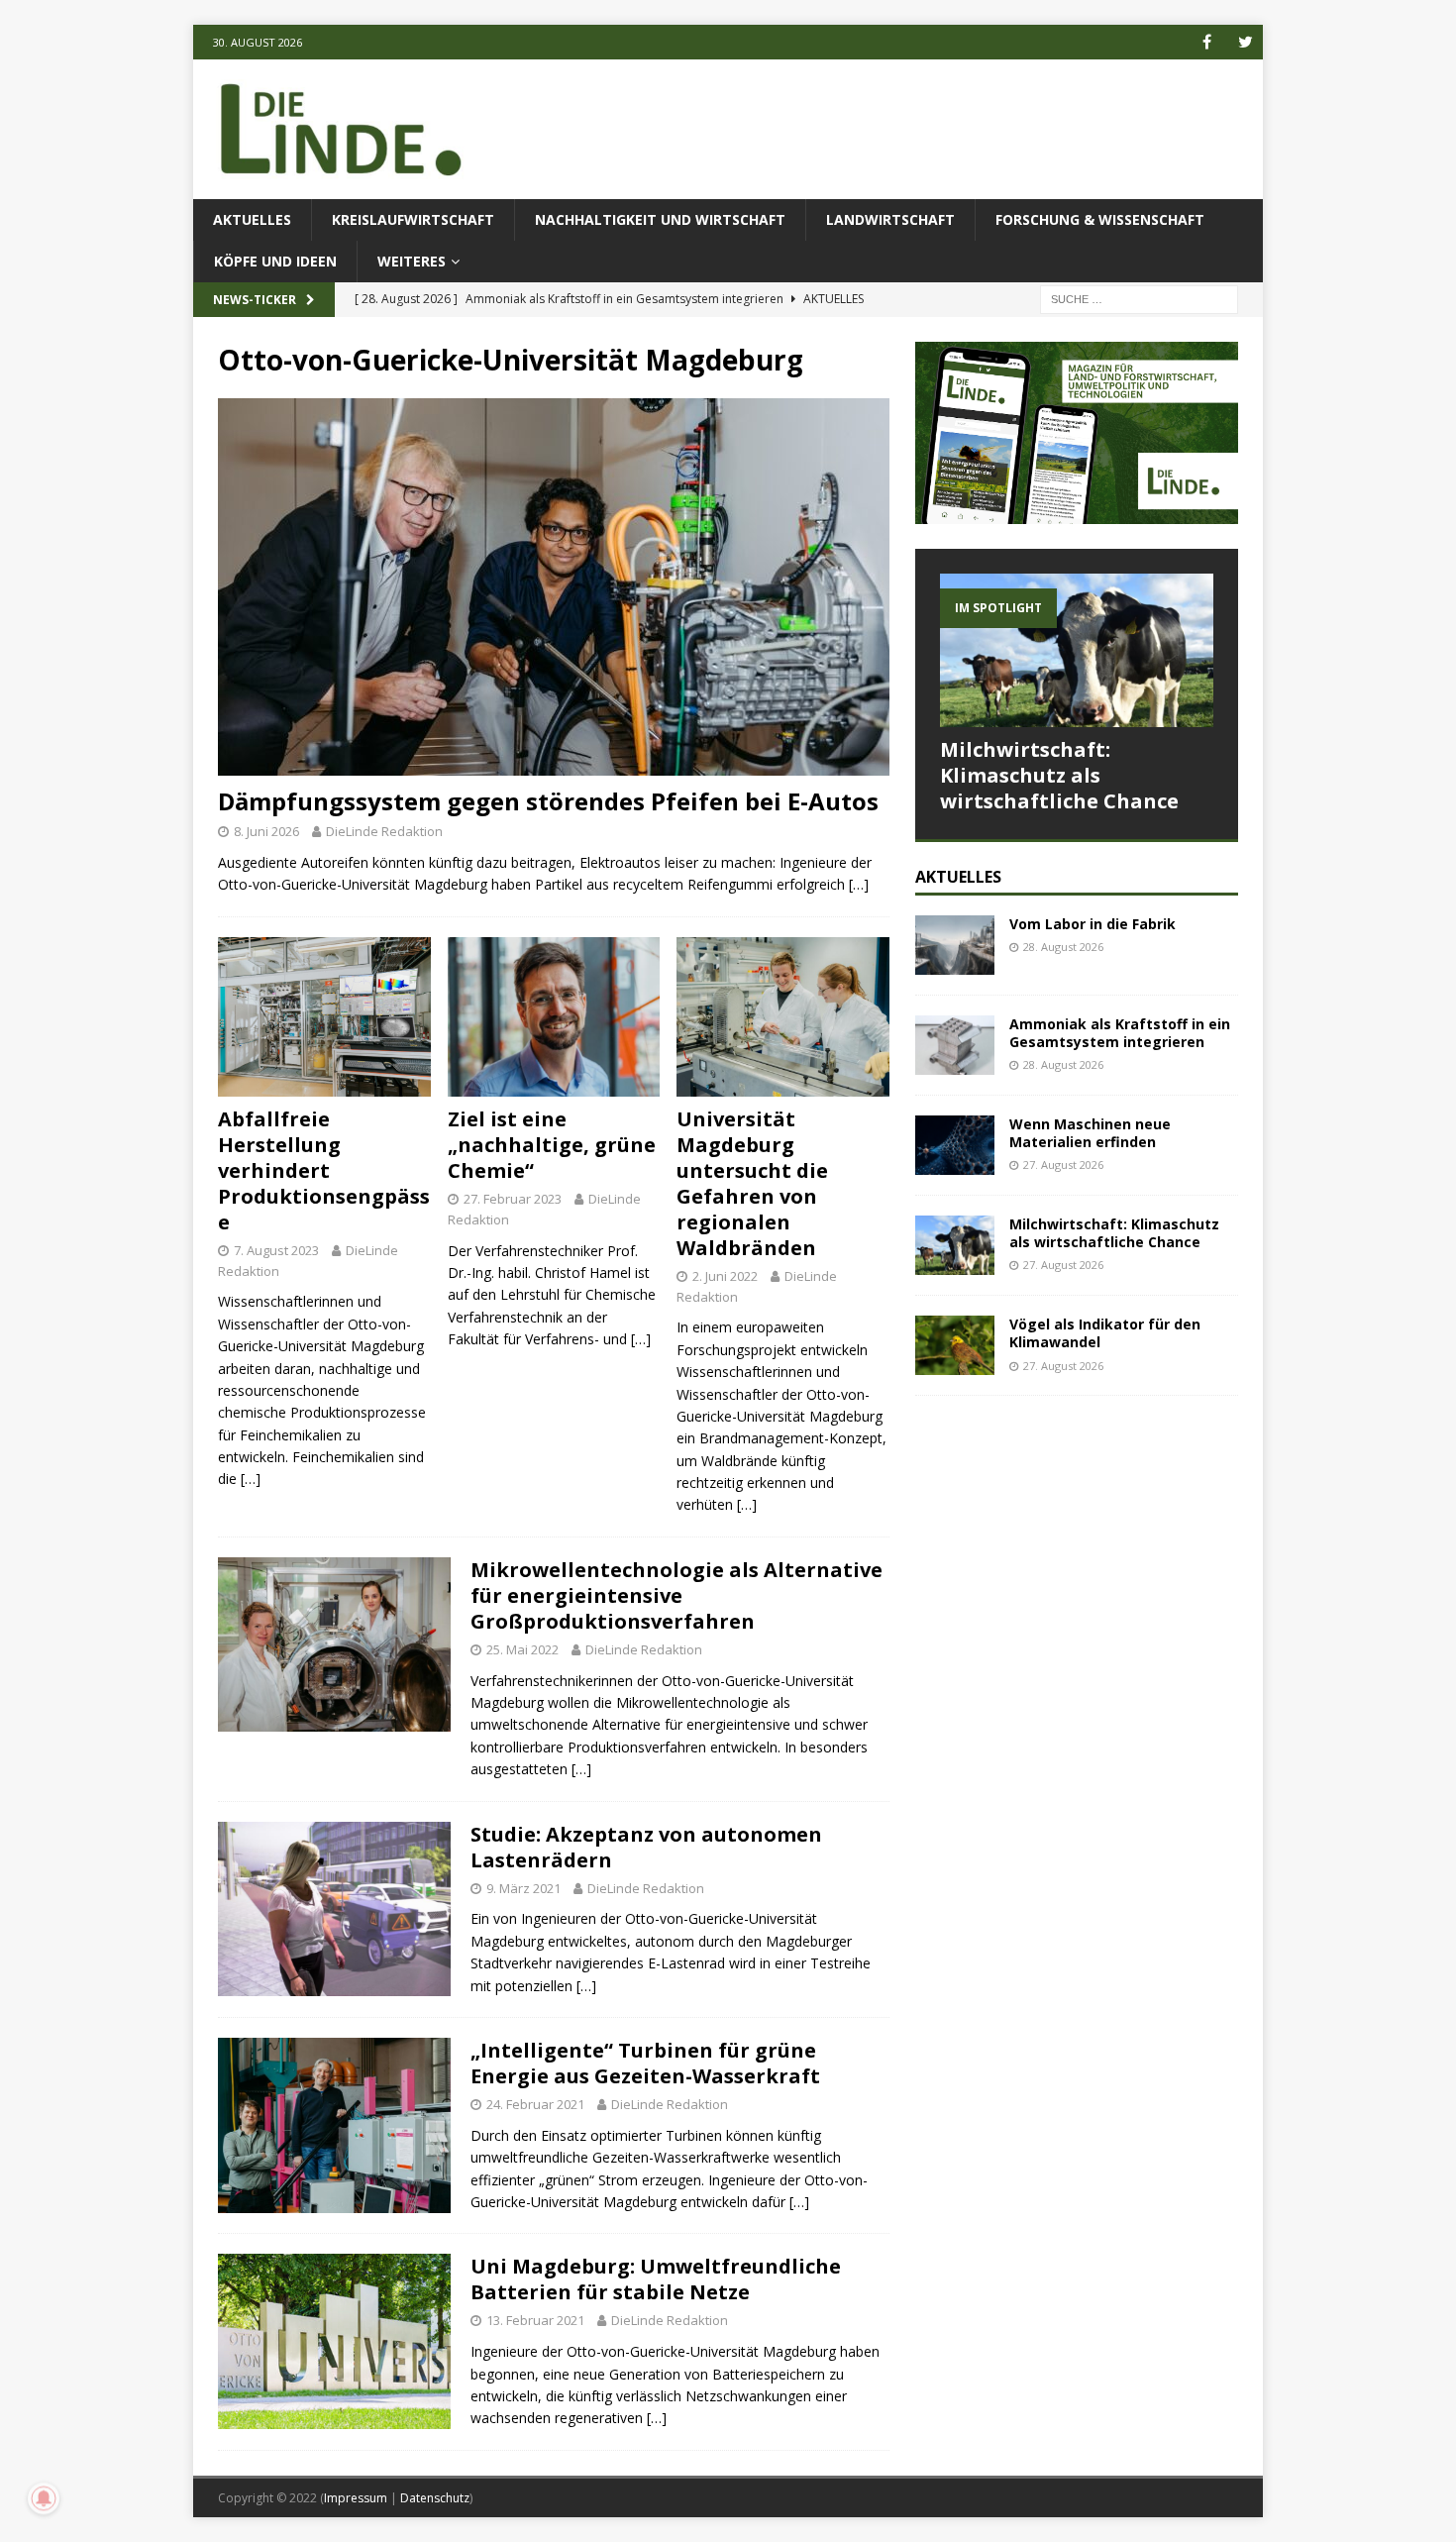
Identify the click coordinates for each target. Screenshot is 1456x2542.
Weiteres (412, 261)
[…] (859, 884)
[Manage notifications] (44, 2498)
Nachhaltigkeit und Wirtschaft (660, 219)
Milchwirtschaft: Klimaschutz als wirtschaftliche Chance (1059, 775)
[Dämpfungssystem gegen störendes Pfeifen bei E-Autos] (554, 587)
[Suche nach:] (1139, 299)
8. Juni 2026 (266, 831)
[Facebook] (1207, 42)
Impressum (356, 2498)
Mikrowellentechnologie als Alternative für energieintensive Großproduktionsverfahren (676, 1595)
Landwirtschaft (890, 219)
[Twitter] (1246, 42)
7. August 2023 (276, 1250)
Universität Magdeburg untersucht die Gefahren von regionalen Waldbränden (752, 1183)
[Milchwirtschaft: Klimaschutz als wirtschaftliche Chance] (1077, 650)
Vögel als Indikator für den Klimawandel (1105, 1333)
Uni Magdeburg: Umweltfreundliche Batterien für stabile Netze (656, 2279)
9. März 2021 (523, 1888)
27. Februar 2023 (513, 1199)
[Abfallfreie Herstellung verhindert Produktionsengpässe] (324, 1017)
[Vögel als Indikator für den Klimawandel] (955, 1345)
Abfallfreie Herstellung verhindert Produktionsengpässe (324, 1170)
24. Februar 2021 (535, 2104)
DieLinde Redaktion (384, 831)
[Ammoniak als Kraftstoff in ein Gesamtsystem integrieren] (955, 1045)
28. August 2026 (1063, 947)
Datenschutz (435, 2498)
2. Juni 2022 (725, 1276)
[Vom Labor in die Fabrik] (955, 945)
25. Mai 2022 (522, 1649)
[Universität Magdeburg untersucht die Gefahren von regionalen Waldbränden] (783, 1017)
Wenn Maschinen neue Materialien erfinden (1090, 1133)
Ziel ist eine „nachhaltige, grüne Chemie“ (552, 1145)
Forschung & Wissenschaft (1100, 219)
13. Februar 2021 (535, 2320)
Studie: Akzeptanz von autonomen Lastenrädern (646, 1847)
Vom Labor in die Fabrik (1092, 924)
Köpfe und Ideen (275, 261)
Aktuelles (252, 219)
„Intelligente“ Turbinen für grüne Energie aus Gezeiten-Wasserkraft (645, 2063)
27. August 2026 (1063, 1165)
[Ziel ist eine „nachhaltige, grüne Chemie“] (554, 1017)
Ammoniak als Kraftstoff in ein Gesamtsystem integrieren (1120, 1033)
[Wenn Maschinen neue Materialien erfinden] (955, 1145)
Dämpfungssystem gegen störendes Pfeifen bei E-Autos (548, 801)
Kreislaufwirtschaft (413, 219)
